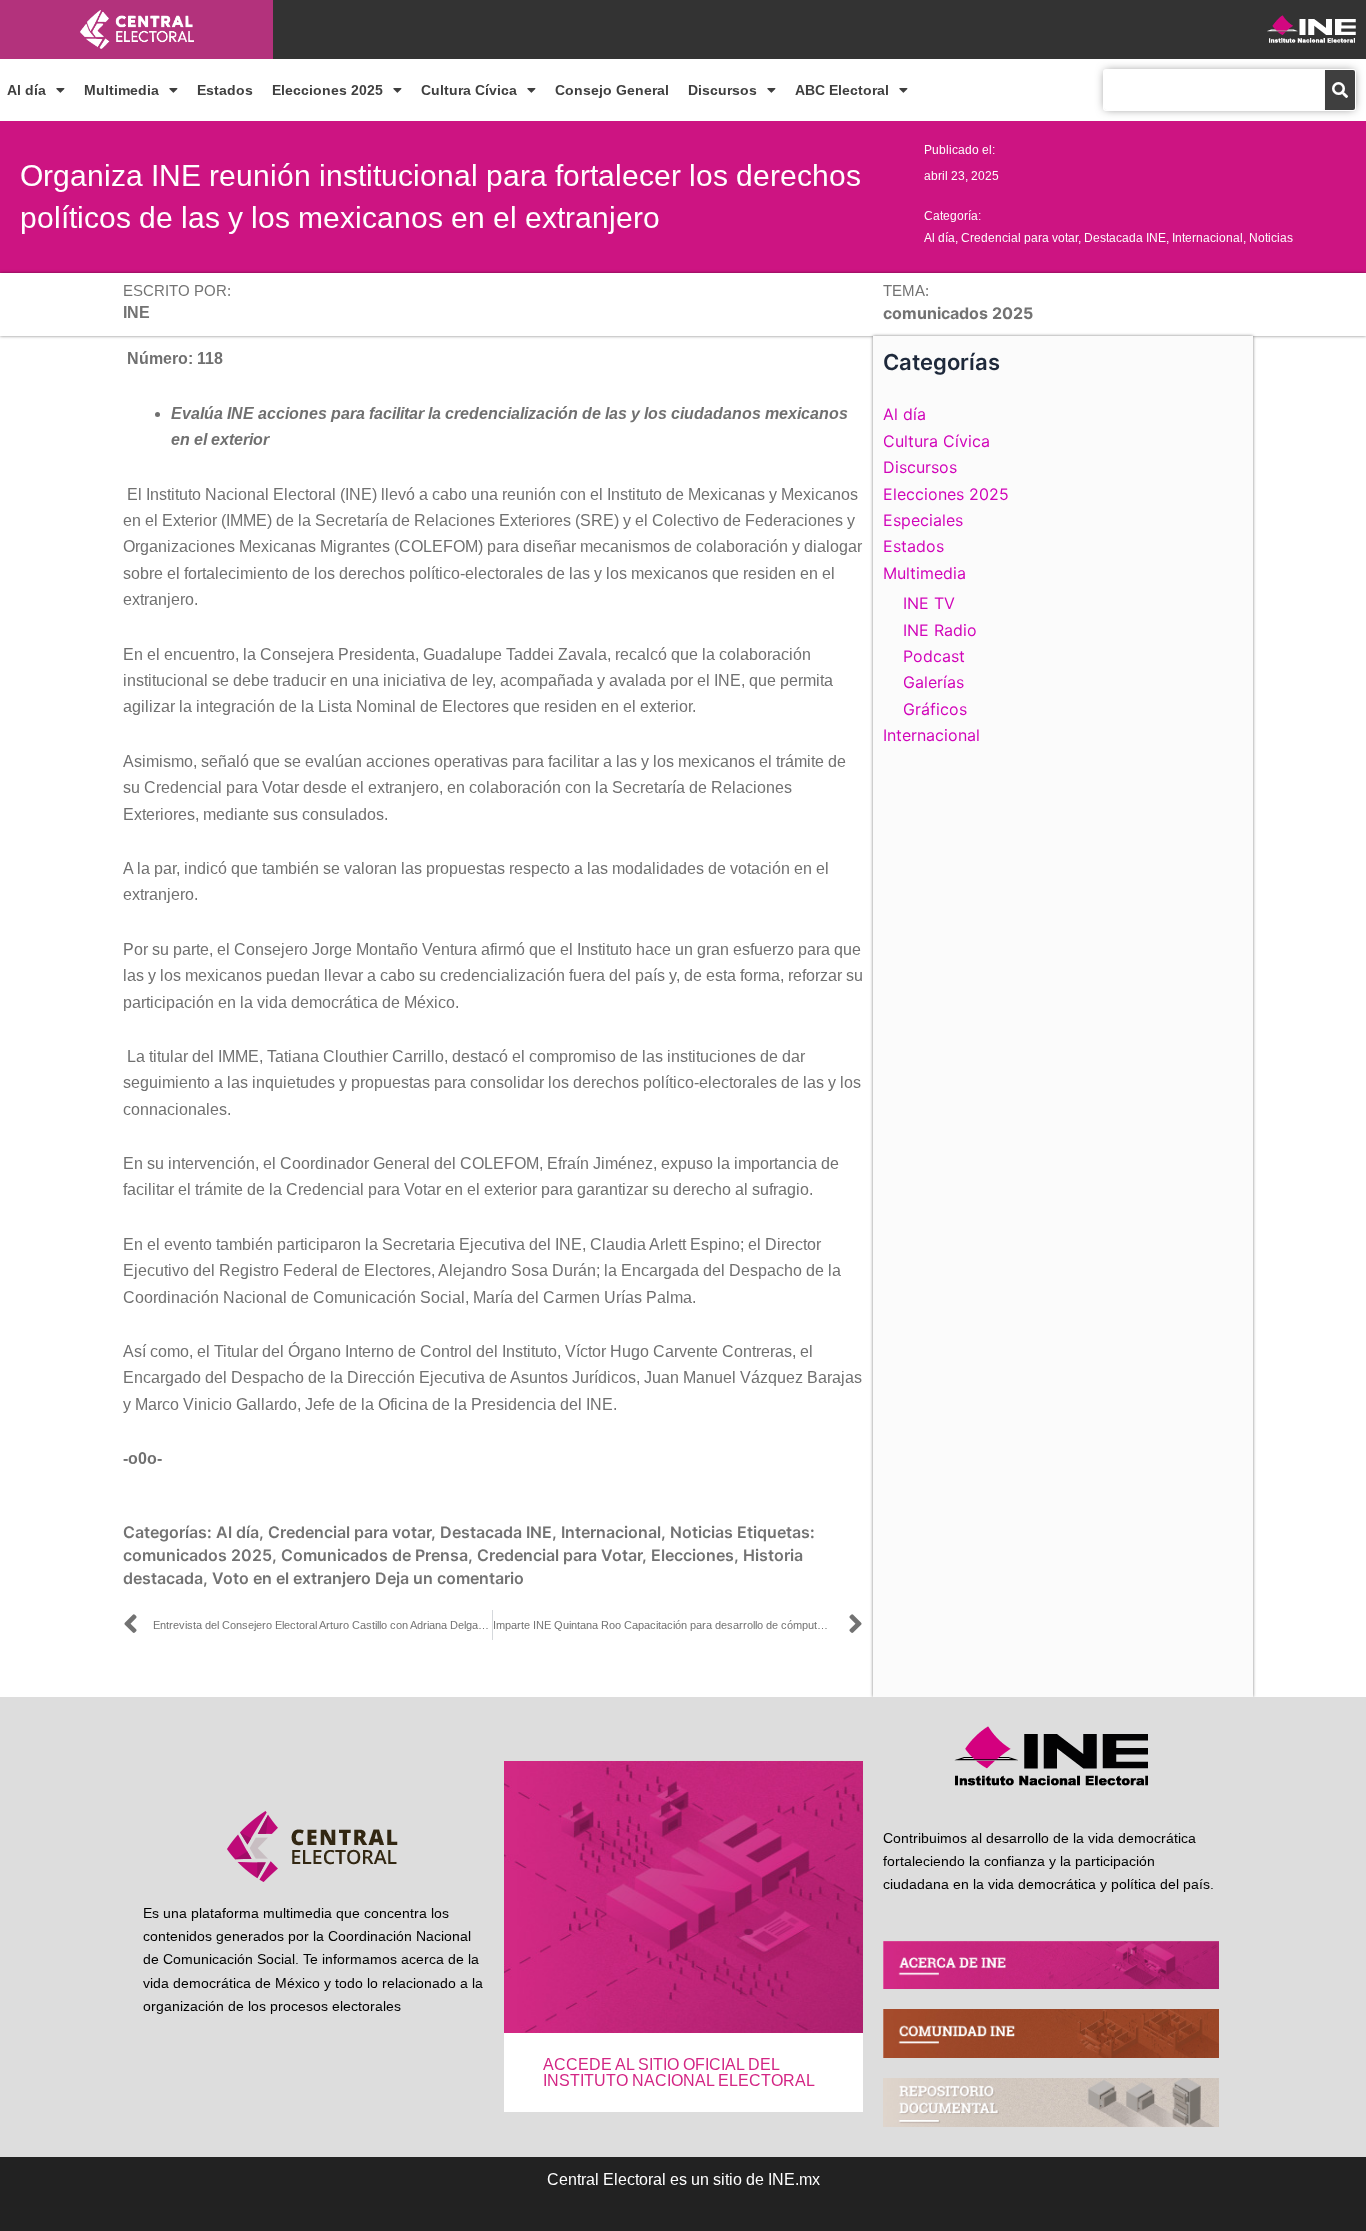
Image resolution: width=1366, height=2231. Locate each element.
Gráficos (935, 709)
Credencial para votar (1019, 238)
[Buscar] (1340, 90)
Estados (225, 90)
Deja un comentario (449, 1578)
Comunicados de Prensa (374, 1555)
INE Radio (940, 630)
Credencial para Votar (559, 1555)
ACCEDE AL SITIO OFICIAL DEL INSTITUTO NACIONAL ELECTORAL (679, 2072)
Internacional (1207, 238)
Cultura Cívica (469, 90)
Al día (26, 90)
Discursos (722, 90)
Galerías (933, 682)
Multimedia (121, 90)
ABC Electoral (842, 90)
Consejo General (612, 90)
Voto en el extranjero (291, 1578)
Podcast (934, 656)
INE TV (929, 603)
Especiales (923, 520)
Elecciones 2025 (327, 90)
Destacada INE (1125, 238)
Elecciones (692, 1555)
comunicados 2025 (197, 1555)
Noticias (1271, 238)
